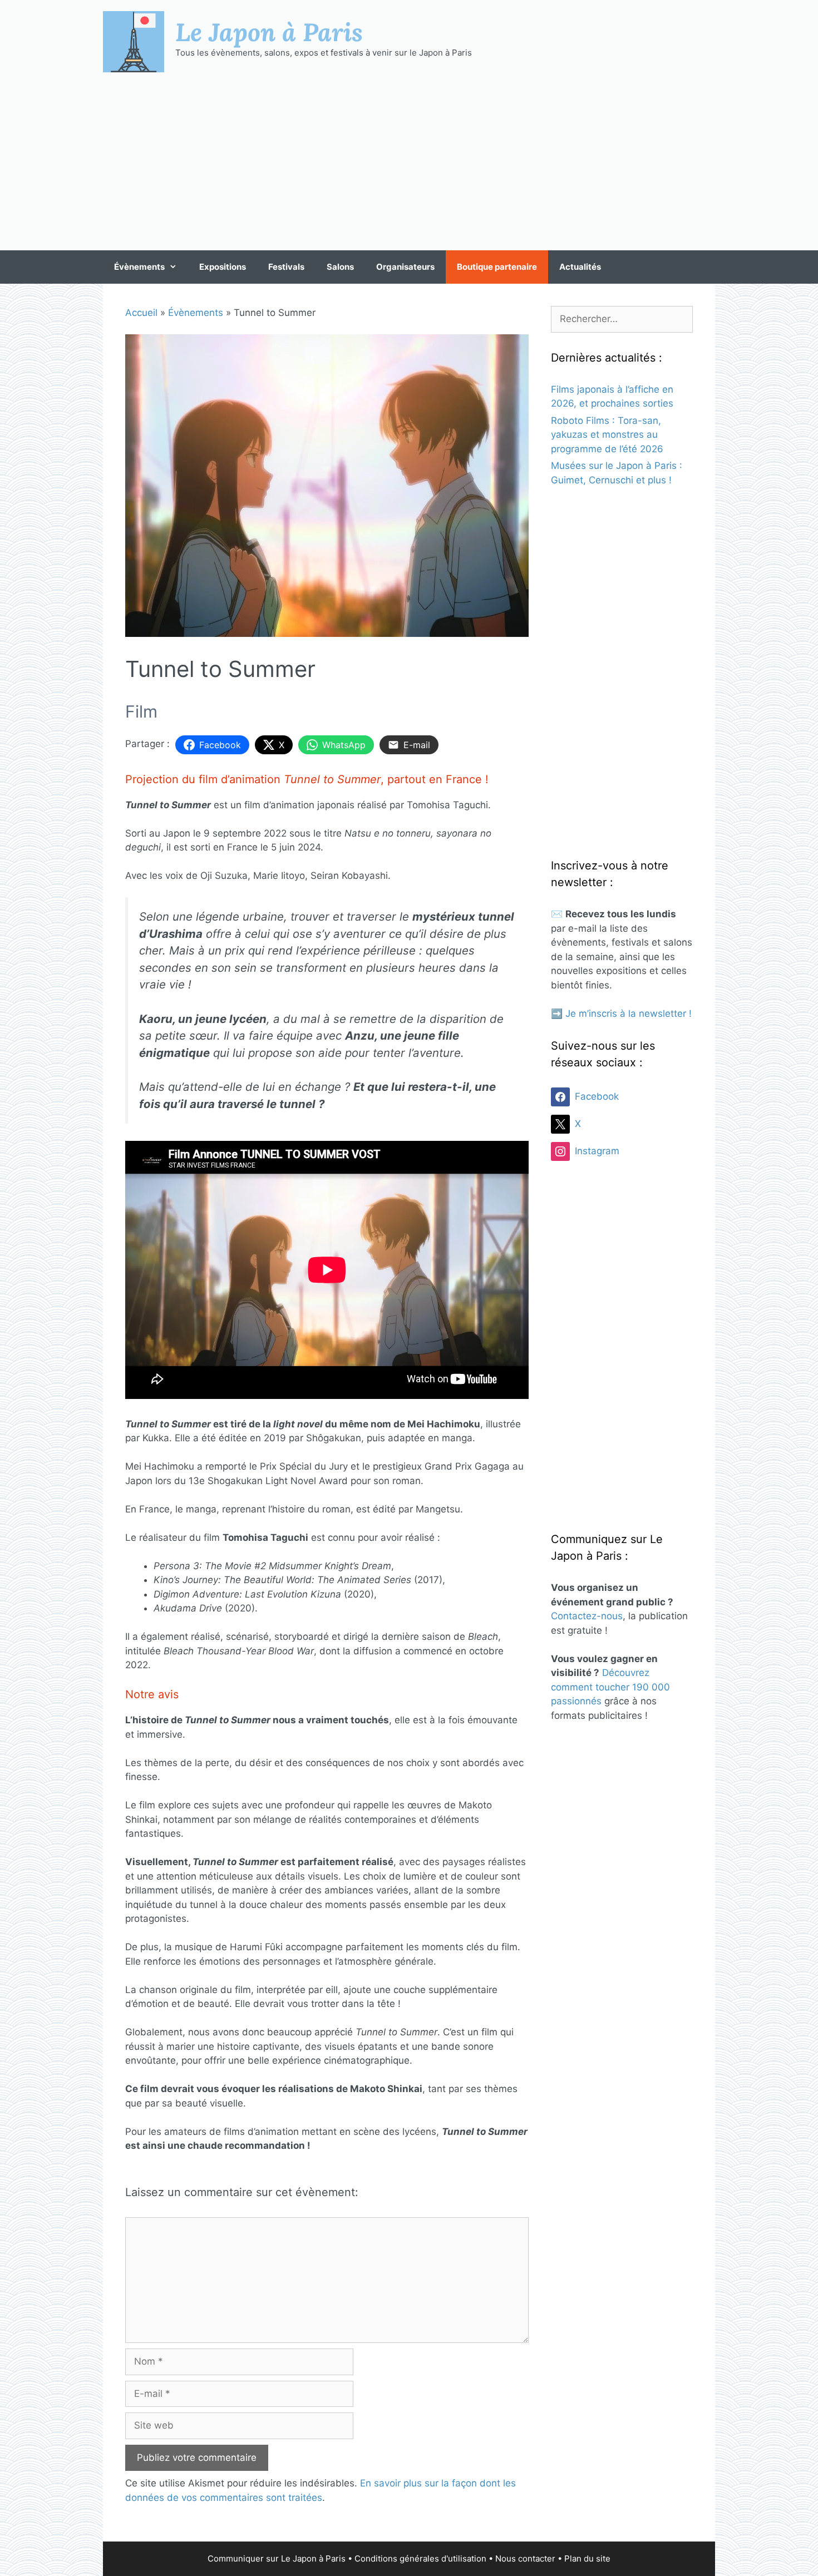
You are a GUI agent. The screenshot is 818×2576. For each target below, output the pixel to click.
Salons (340, 267)
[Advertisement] (409, 161)
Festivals (286, 267)
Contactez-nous (587, 1616)
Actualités (580, 267)
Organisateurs (405, 267)
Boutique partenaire (497, 267)
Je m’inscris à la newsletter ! (629, 1013)
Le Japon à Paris (269, 32)
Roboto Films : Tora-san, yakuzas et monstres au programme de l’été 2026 (607, 435)
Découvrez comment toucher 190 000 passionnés (610, 1687)
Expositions (223, 267)
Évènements (139, 267)
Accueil (141, 313)
